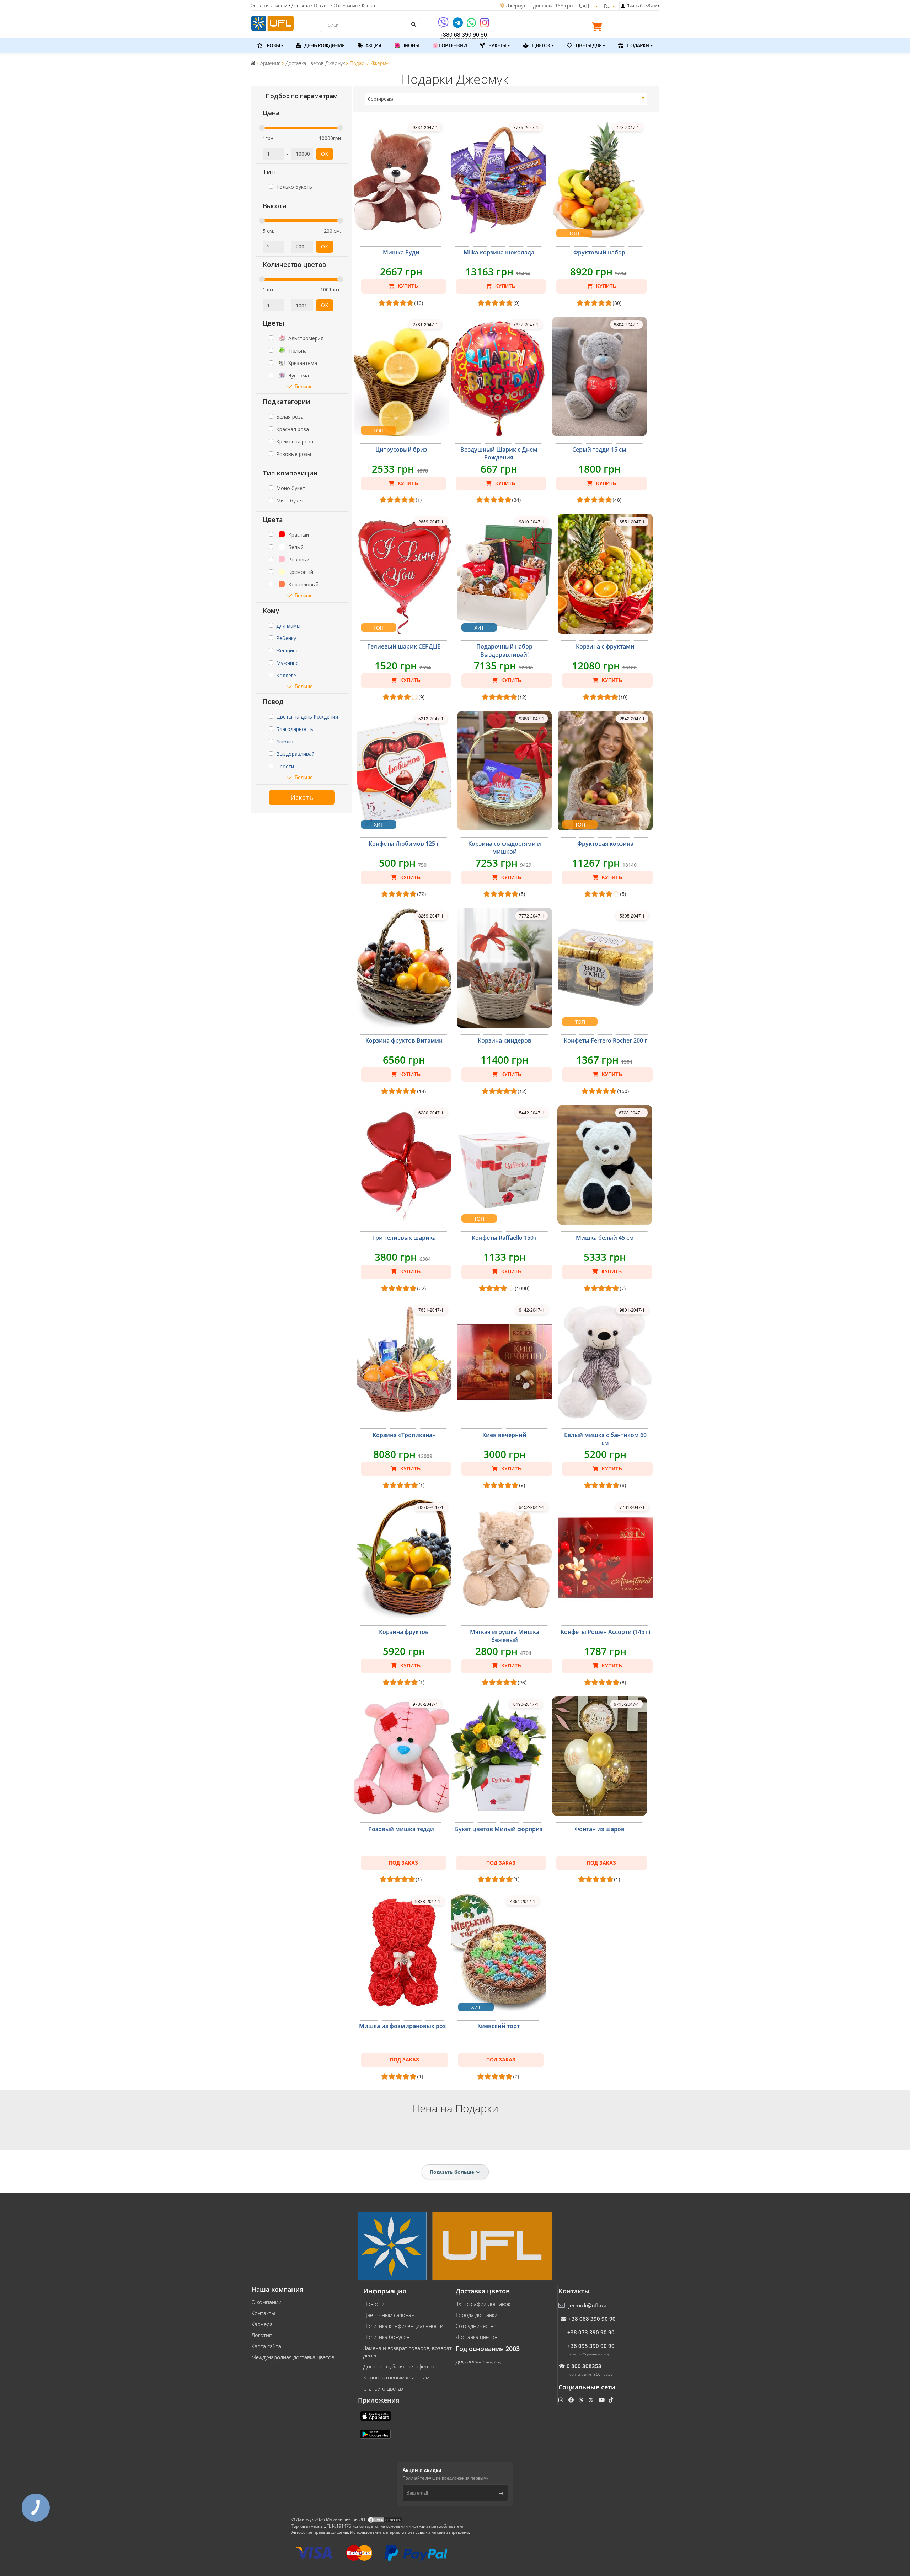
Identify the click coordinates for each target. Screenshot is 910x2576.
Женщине (287, 650)
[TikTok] (612, 2400)
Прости (285, 766)
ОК (325, 154)
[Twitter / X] (592, 2400)
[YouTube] (602, 2400)
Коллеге (286, 675)
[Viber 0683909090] (444, 25)
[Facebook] (572, 2400)
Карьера (262, 2324)
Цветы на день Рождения (307, 717)
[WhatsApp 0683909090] (472, 25)
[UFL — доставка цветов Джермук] (272, 22)
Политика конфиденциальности (403, 2326)
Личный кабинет (643, 6)
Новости (374, 2304)
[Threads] (581, 2400)
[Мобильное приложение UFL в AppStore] (376, 2416)
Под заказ (403, 1863)
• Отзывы (320, 6)
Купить (407, 286)
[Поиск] (413, 24)
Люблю (285, 741)
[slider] (262, 128)
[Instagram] (485, 25)
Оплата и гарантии (269, 6)
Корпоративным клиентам (396, 2377)
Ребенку (286, 638)
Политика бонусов (386, 2337)
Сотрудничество (476, 2326)
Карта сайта (266, 2346)
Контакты (263, 2313)
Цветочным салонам (389, 2315)
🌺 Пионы (407, 45)
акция (373, 45)
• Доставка (299, 6)
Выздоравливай (295, 754)
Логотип (262, 2335)
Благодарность (295, 729)
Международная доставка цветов (293, 2357)
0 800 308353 (584, 2366)
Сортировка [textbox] (381, 99)
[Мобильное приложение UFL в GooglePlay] (376, 2434)
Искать (302, 797)
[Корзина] (599, 28)
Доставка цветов (477, 2337)
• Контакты (370, 6)
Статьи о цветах (383, 2388)
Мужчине (287, 663)
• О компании (344, 6)
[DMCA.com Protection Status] (385, 2520)
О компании (266, 2302)
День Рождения (324, 45)
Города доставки (477, 2315)
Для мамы (288, 626)
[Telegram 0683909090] (458, 25)
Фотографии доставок (483, 2304)
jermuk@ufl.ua (588, 2305)
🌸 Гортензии (449, 45)
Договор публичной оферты (399, 2366)
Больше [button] (304, 386)
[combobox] (506, 99)
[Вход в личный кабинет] (623, 6)
